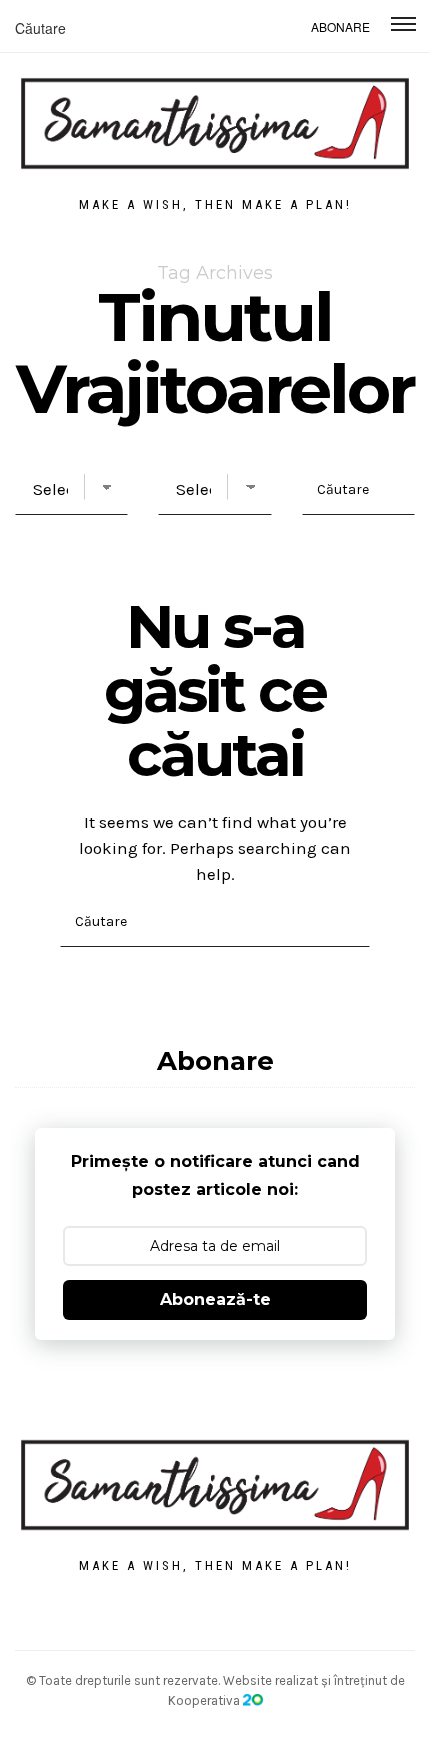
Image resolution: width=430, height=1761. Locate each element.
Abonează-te (215, 1299)
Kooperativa (205, 1700)
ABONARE (340, 26)
